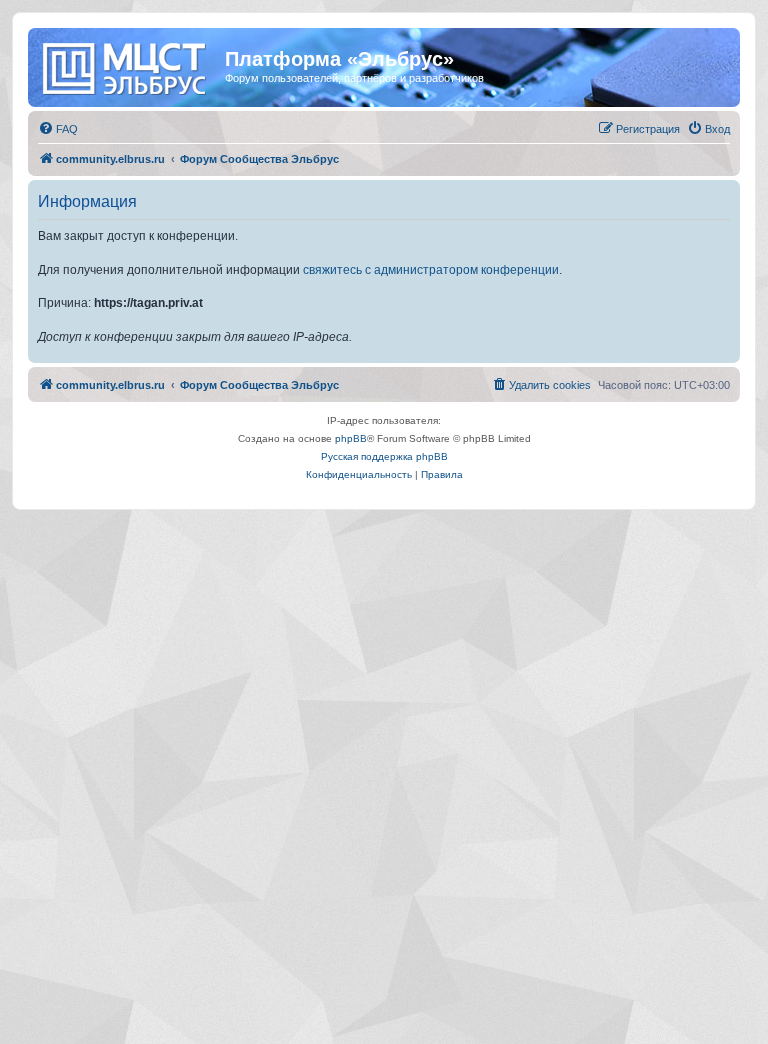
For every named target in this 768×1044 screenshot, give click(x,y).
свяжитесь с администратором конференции (431, 270)
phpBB (351, 438)
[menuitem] (58, 129)
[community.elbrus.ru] (129, 65)
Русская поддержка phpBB (384, 456)
